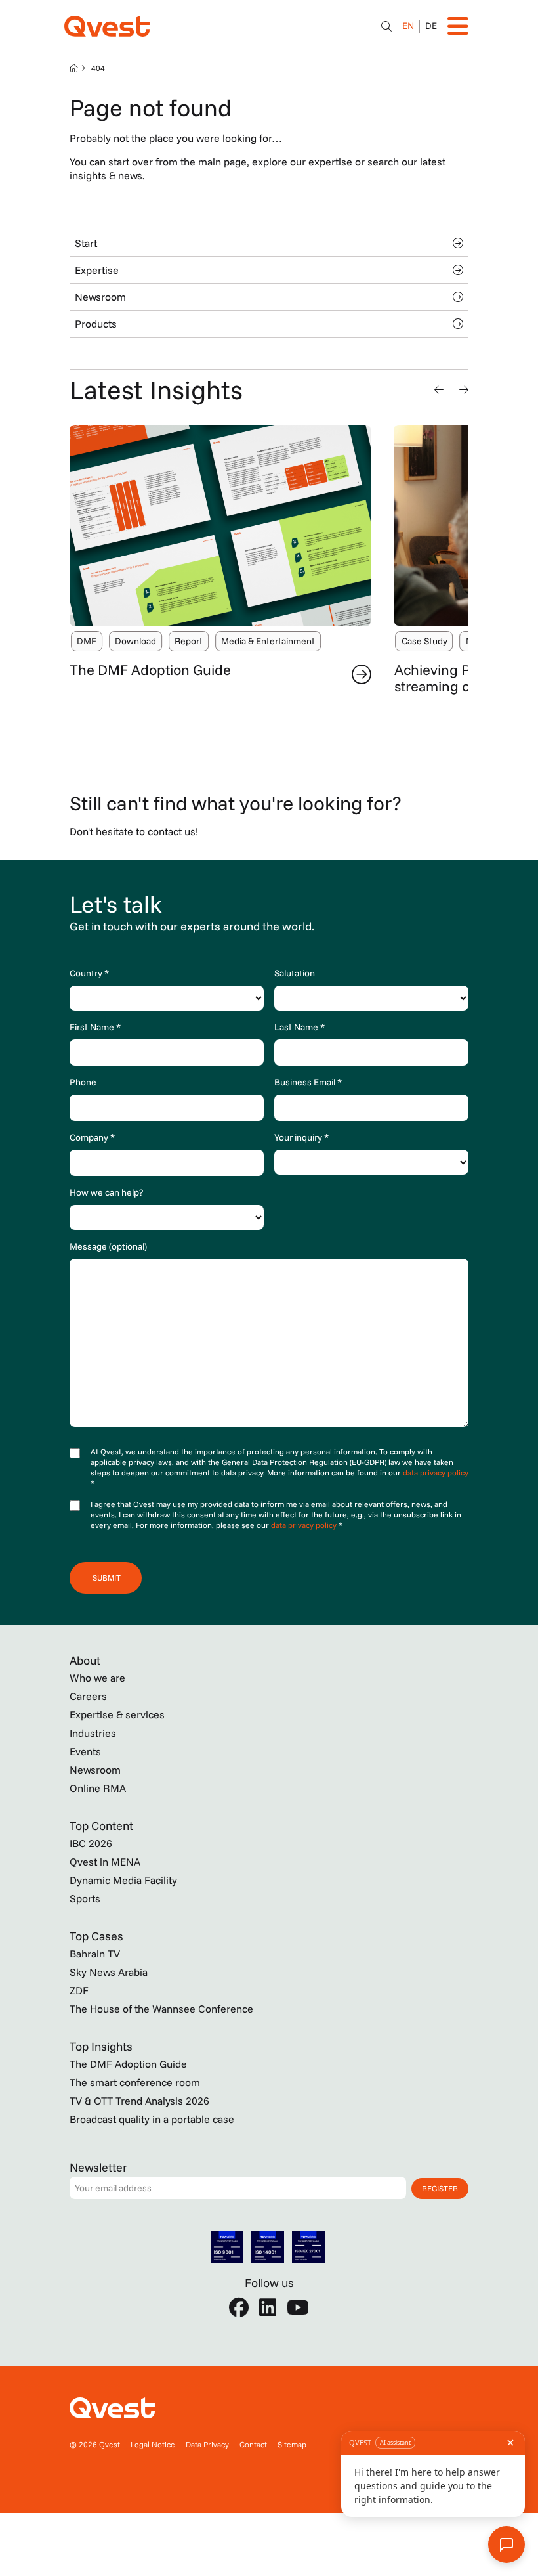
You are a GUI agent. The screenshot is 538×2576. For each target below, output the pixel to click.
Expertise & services (117, 1714)
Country (89, 973)
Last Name (300, 1027)
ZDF (79, 1990)
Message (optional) (108, 1246)
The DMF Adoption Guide (150, 670)
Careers (88, 1696)
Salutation (295, 973)
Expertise (97, 270)
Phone (83, 1082)
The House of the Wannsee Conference (161, 2009)
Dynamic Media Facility (123, 1880)
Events (85, 1751)
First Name (95, 1027)
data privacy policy (436, 1473)
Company (92, 1137)
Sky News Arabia (109, 1972)
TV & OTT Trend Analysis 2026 (139, 2101)
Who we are (97, 1678)
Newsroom (100, 297)
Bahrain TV (95, 1954)
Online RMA (98, 1788)
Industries (93, 1733)
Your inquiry (301, 1137)
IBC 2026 (91, 1843)
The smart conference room (135, 2082)
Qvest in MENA (105, 1862)
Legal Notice (153, 2444)
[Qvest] (107, 26)
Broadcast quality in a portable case (152, 2119)
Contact (253, 2444)
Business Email (308, 1082)
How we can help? (106, 1192)
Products (96, 324)
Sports (85, 1898)
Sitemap (292, 2444)
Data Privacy (207, 2444)
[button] (439, 389)
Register (440, 2188)
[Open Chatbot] (386, 26)
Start (86, 243)
